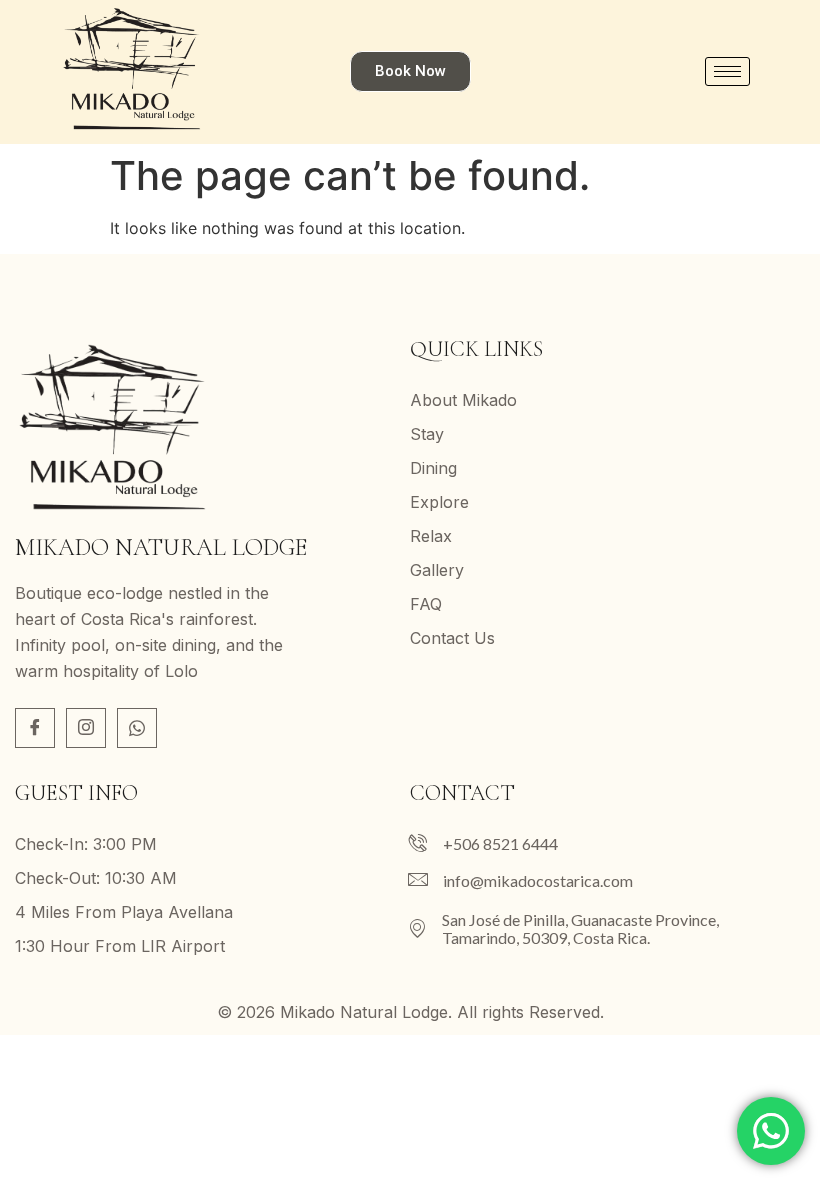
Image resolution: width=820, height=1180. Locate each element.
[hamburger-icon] (727, 71)
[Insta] (86, 728)
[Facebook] (35, 728)
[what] (137, 728)
